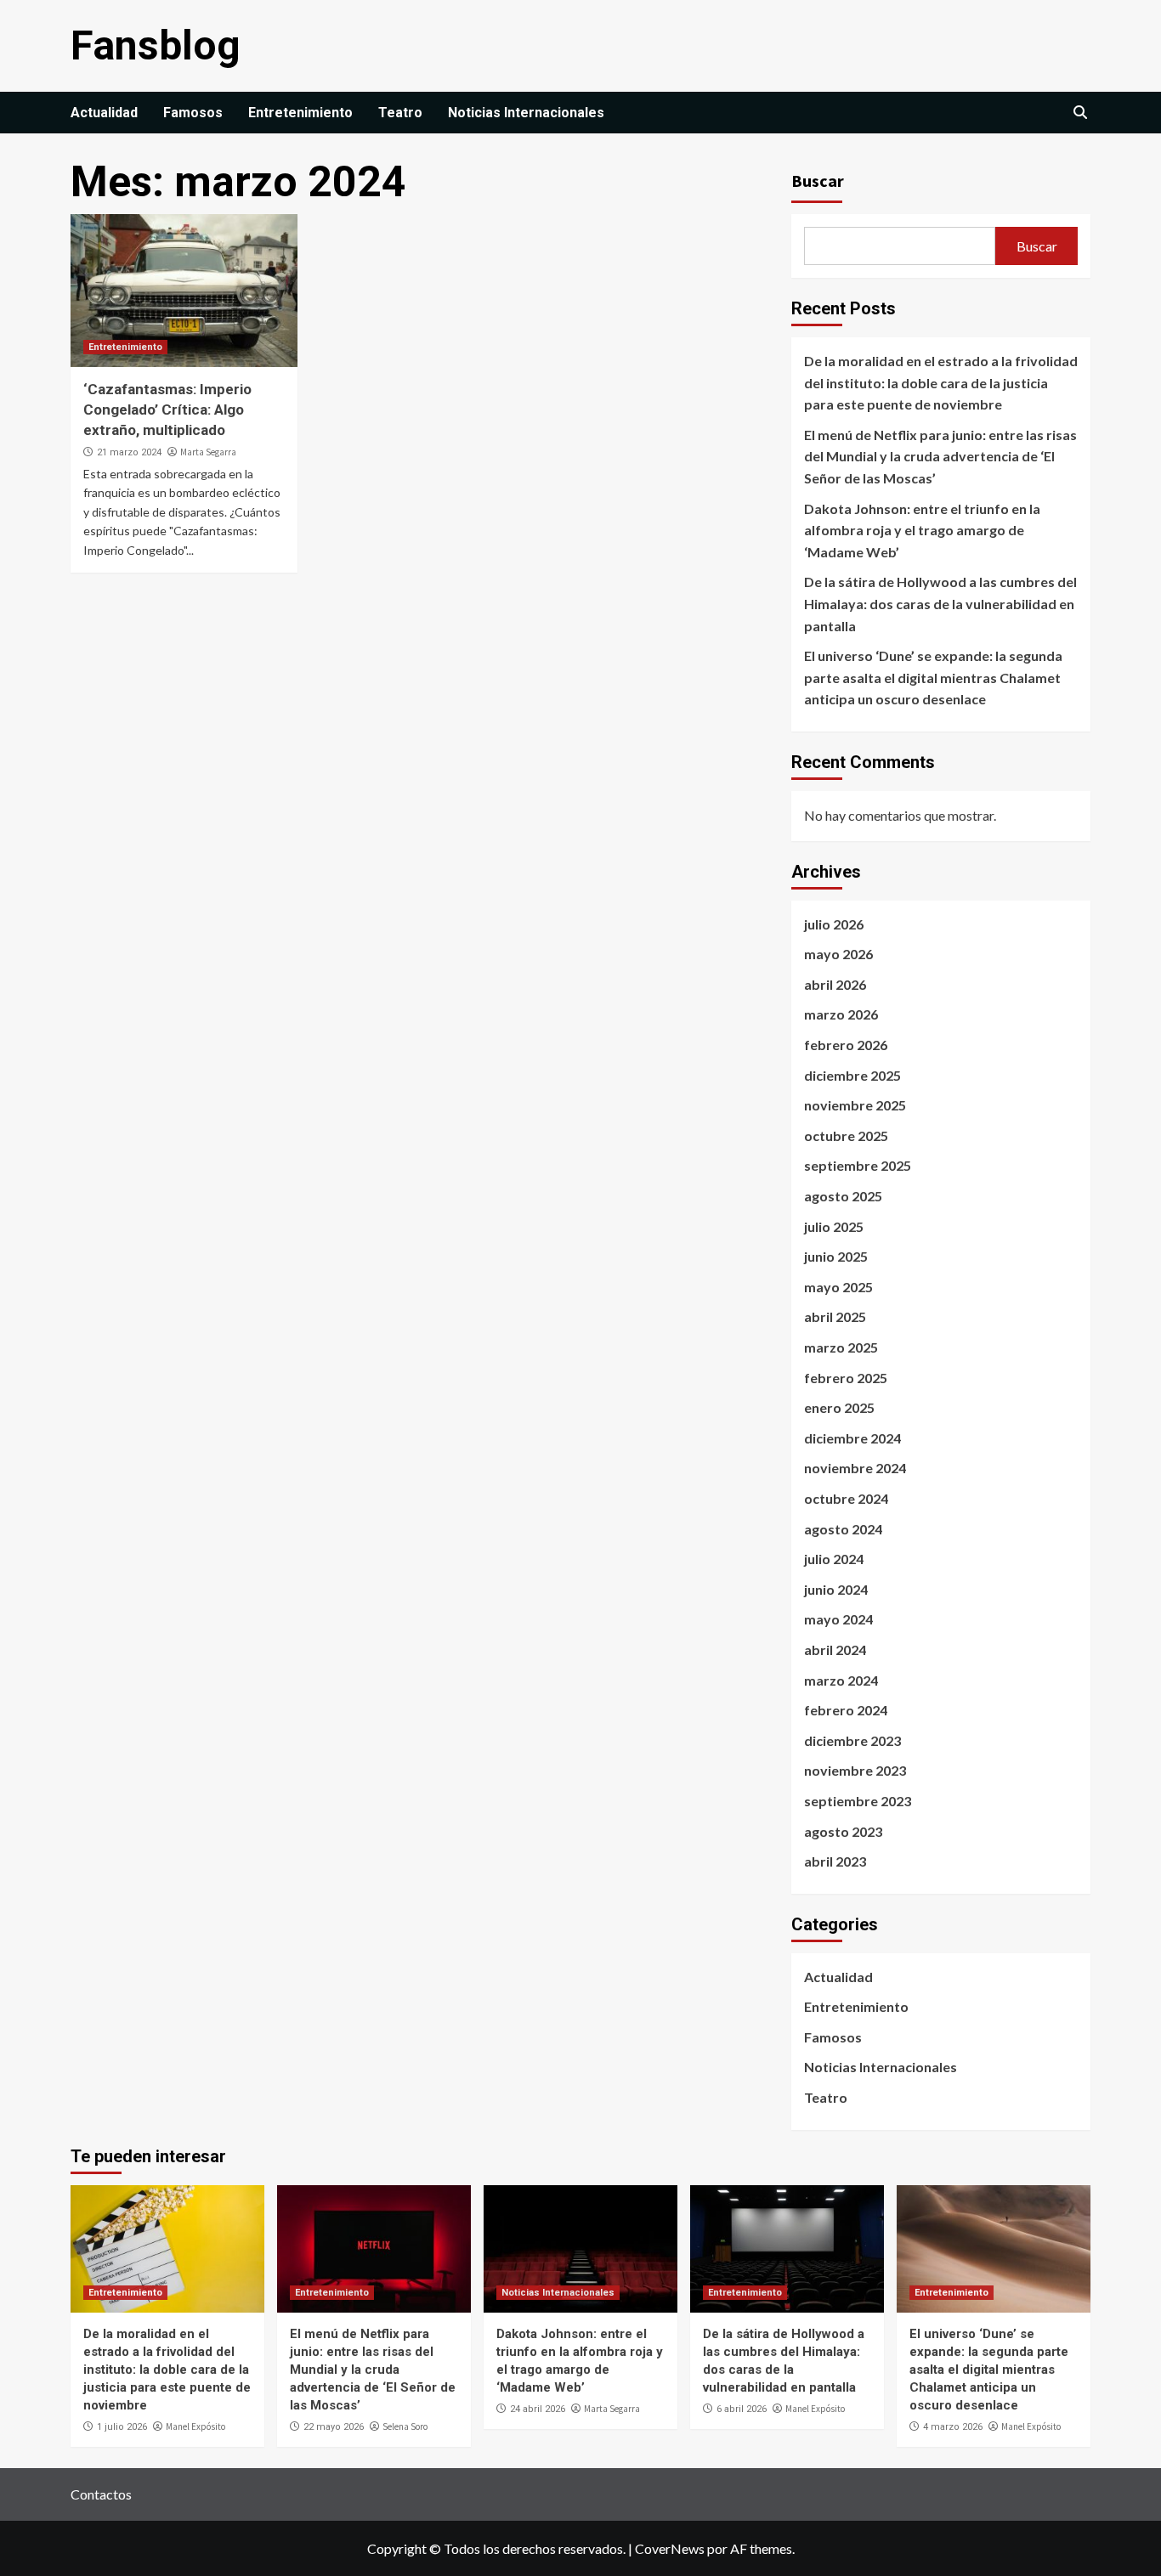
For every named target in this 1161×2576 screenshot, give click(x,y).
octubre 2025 (846, 1135)
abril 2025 (835, 1316)
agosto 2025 (843, 1196)
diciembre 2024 (852, 1438)
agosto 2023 (843, 1831)
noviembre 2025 (855, 1105)
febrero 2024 (846, 1710)
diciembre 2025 (852, 1075)
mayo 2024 (838, 1619)
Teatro (400, 113)
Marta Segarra (208, 452)
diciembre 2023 (852, 1740)
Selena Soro (405, 2426)
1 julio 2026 (122, 2427)
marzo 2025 (841, 1347)
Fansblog (156, 45)
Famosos (193, 113)
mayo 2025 (838, 1287)
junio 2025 (836, 1256)
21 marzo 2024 (129, 452)
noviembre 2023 (855, 1770)
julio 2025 (834, 1226)
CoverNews (670, 2548)
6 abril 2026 (742, 2409)
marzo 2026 (841, 1014)
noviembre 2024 (855, 1468)
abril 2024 (835, 1650)
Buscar (818, 181)
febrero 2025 (846, 1378)
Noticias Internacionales (526, 113)
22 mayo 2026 (334, 2427)
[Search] (1080, 113)
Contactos (101, 2494)
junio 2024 (836, 1589)
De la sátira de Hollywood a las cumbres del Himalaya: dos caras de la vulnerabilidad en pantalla (940, 603)
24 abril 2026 (538, 2409)
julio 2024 (834, 1559)
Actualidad (104, 113)
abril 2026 (835, 984)
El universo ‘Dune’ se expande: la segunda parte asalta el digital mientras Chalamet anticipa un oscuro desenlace (933, 677)
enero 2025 (839, 1407)
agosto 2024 (843, 1529)
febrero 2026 (846, 1045)
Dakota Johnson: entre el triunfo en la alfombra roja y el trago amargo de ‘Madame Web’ (922, 530)
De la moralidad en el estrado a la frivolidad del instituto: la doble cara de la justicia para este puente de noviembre (941, 382)
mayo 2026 (838, 954)
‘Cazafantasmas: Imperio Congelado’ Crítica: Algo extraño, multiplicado (167, 410)
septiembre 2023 (858, 1801)
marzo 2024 (841, 1680)
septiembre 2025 (858, 1165)
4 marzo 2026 (953, 2427)
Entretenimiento (300, 113)
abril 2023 (835, 1861)
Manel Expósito (195, 2426)
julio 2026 (834, 924)
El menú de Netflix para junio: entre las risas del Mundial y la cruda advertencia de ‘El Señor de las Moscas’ (940, 456)
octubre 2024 (846, 1498)
